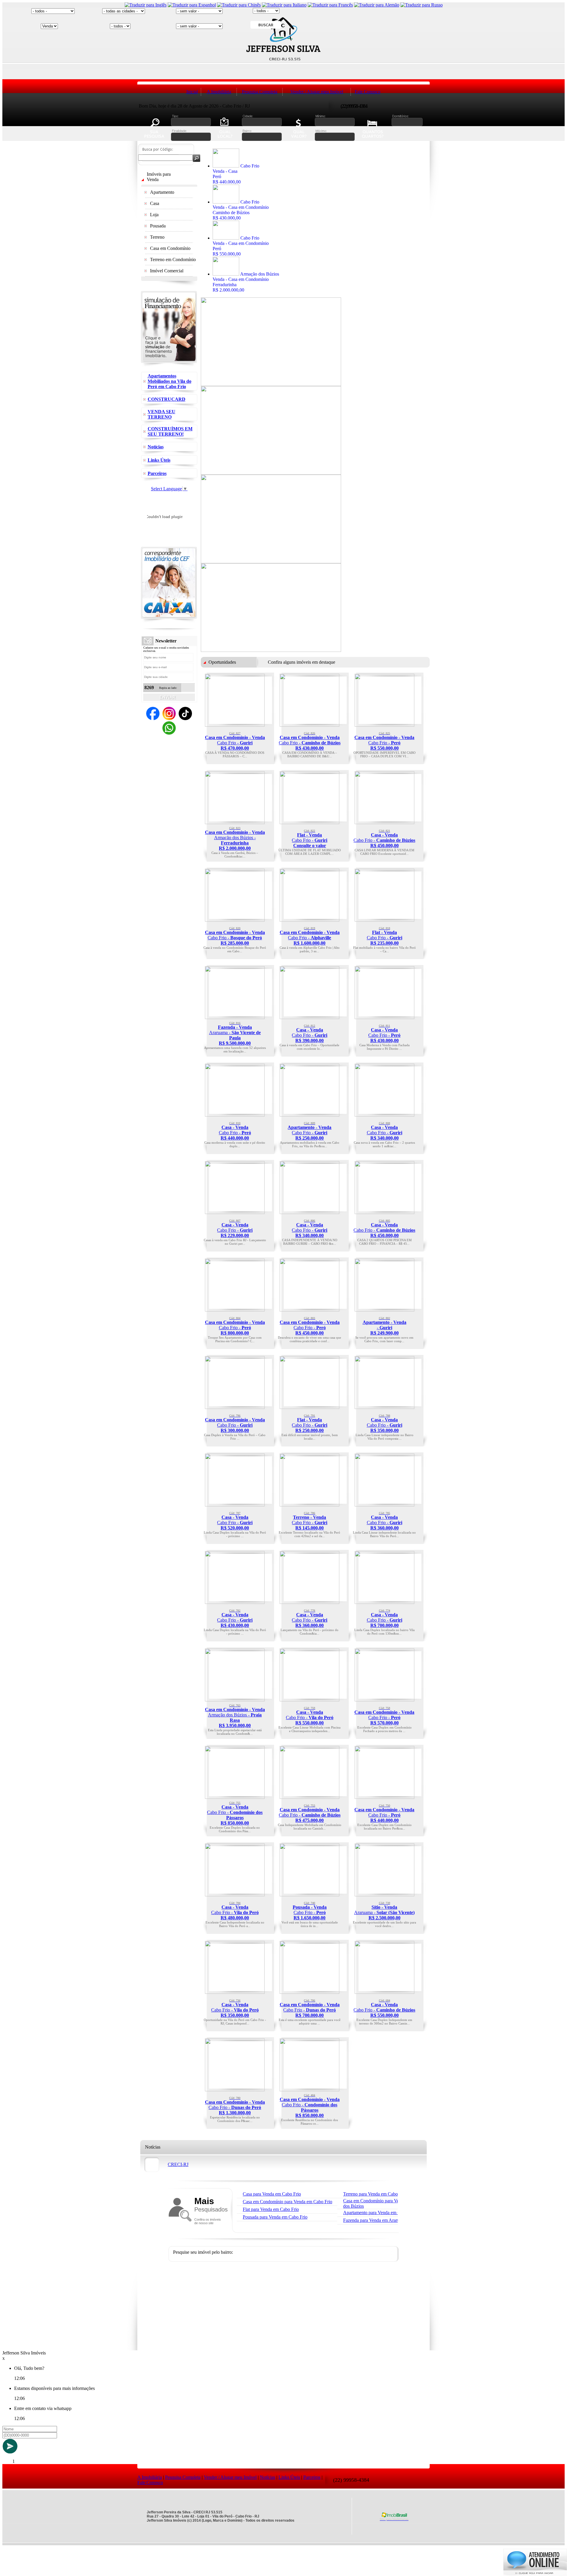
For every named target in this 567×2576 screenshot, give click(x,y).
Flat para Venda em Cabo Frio (271, 2209)
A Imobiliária (219, 92)
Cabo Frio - (235, 741)
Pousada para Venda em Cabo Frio (275, 2217)
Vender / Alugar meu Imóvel (317, 92)
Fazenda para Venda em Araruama (375, 2220)
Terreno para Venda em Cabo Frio (375, 2194)
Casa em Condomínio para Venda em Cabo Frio (287, 2202)
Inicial (192, 92)
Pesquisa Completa (260, 92)
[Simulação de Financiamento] (169, 365)
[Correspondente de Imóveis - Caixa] (169, 621)
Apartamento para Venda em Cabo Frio (380, 2213)
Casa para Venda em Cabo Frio (272, 2194)
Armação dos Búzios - (235, 839)
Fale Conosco (368, 92)
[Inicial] (283, 80)
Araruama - (235, 1034)
